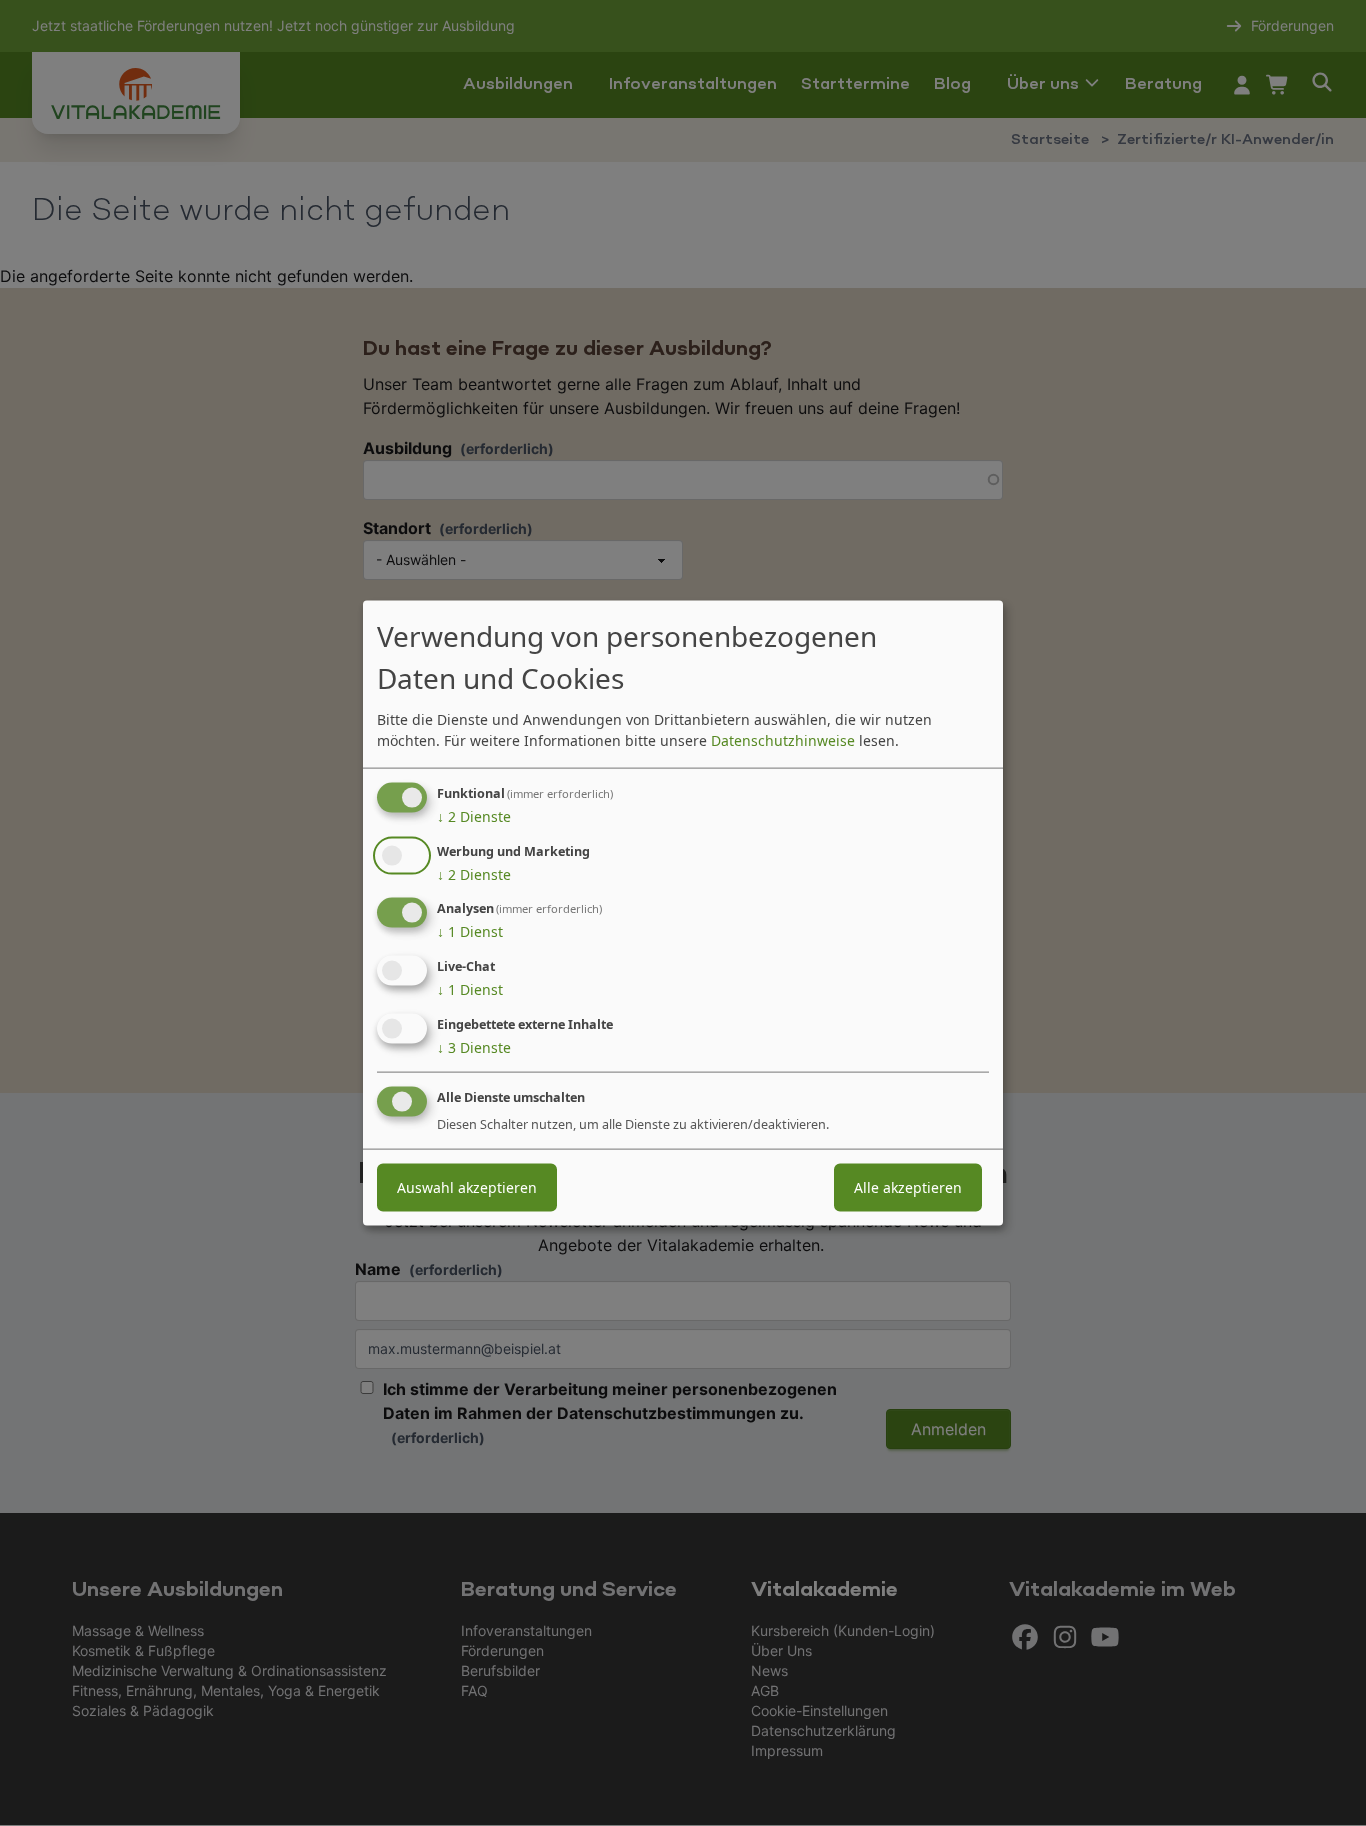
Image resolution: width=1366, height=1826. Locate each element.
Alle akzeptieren (908, 1186)
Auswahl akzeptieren (467, 1186)
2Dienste (474, 815)
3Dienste (474, 1047)
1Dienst (470, 931)
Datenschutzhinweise (783, 739)
